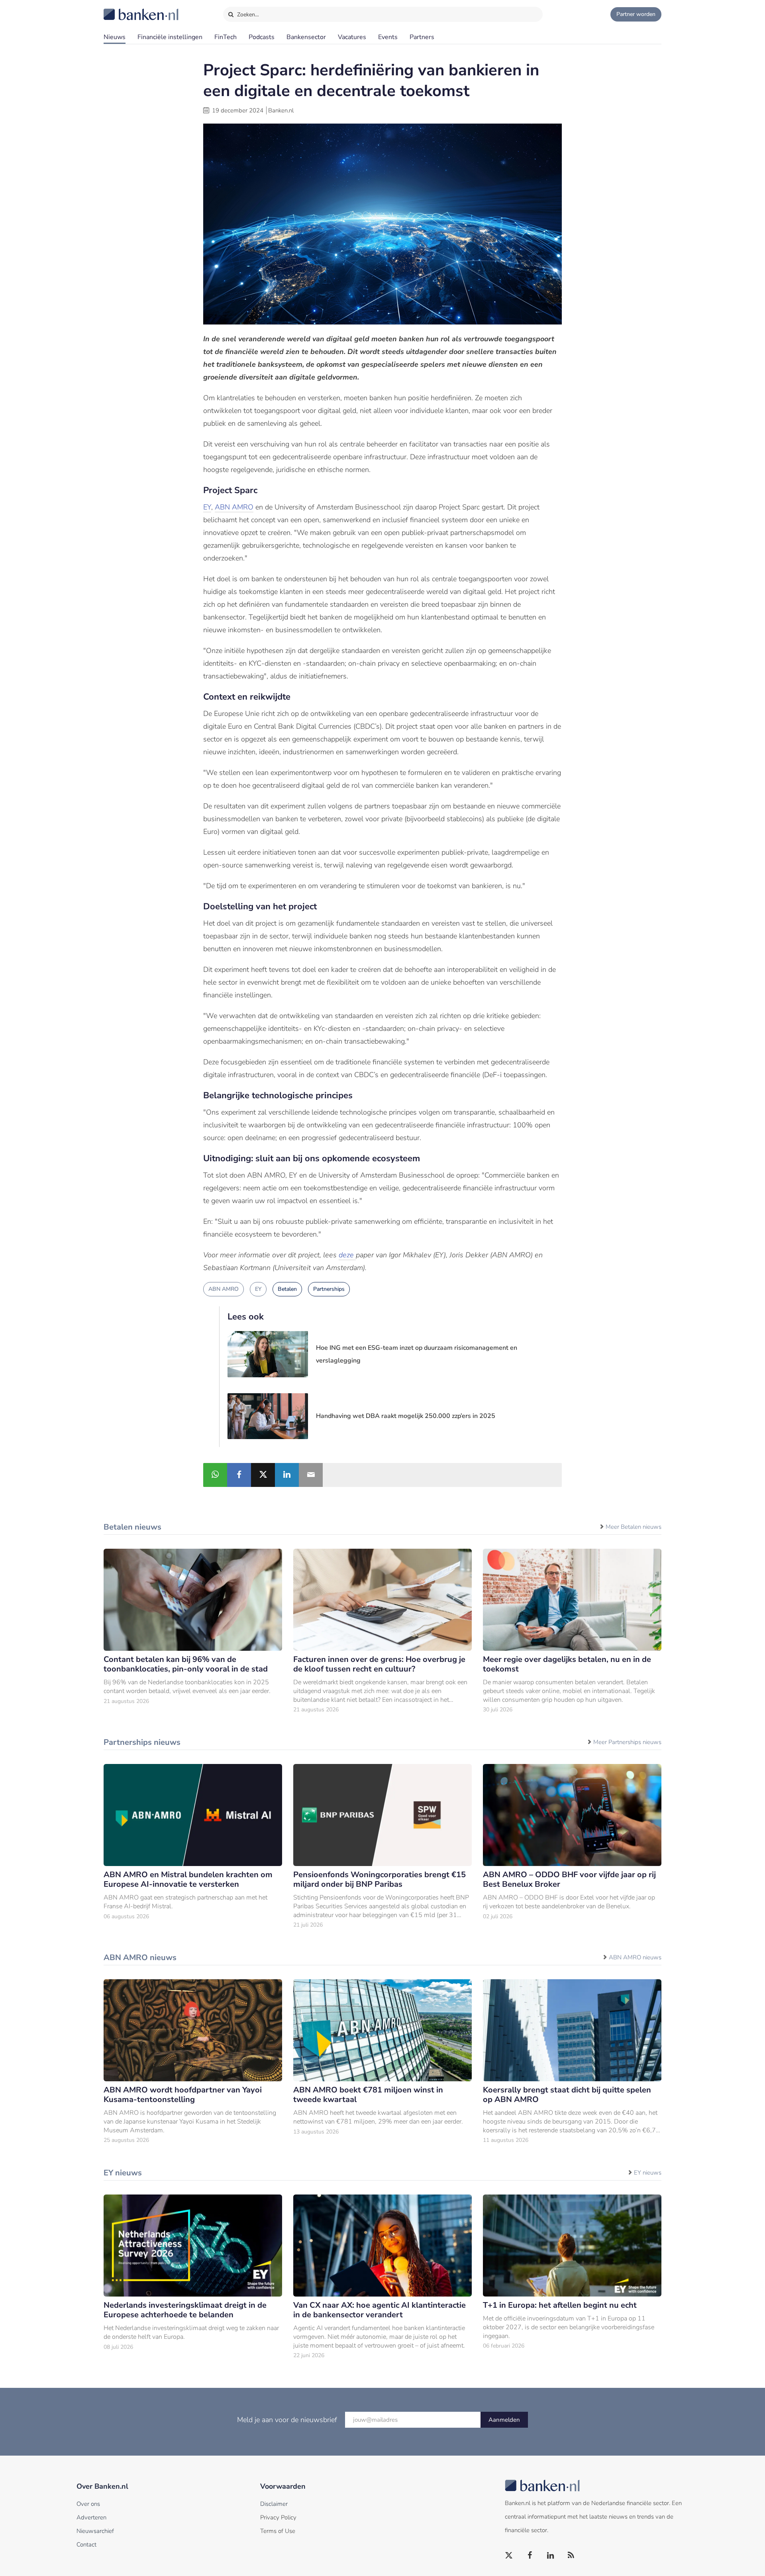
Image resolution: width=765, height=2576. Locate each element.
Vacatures (352, 37)
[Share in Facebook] (239, 1475)
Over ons (88, 2504)
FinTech (226, 37)
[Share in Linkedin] (287, 1475)
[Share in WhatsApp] (215, 1475)
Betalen (287, 1289)
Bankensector (306, 37)
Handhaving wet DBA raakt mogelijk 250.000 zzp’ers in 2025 (406, 1416)
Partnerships (329, 1289)
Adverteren (91, 2517)
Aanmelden (504, 2420)
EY (207, 507)
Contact (86, 2545)
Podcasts (262, 37)
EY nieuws (648, 2173)
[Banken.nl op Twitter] (509, 2556)
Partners (422, 37)
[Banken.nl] (122, 9)
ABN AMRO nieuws (635, 1957)
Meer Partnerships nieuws (627, 1742)
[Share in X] (263, 1475)
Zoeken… (247, 15)
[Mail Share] (311, 1475)
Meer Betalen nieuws (634, 1527)
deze (347, 1255)
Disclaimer (274, 2504)
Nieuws (115, 37)
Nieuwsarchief (95, 2531)
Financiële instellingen (170, 37)
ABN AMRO (234, 507)
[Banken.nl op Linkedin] (551, 2556)
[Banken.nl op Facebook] (530, 2556)
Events (388, 37)
